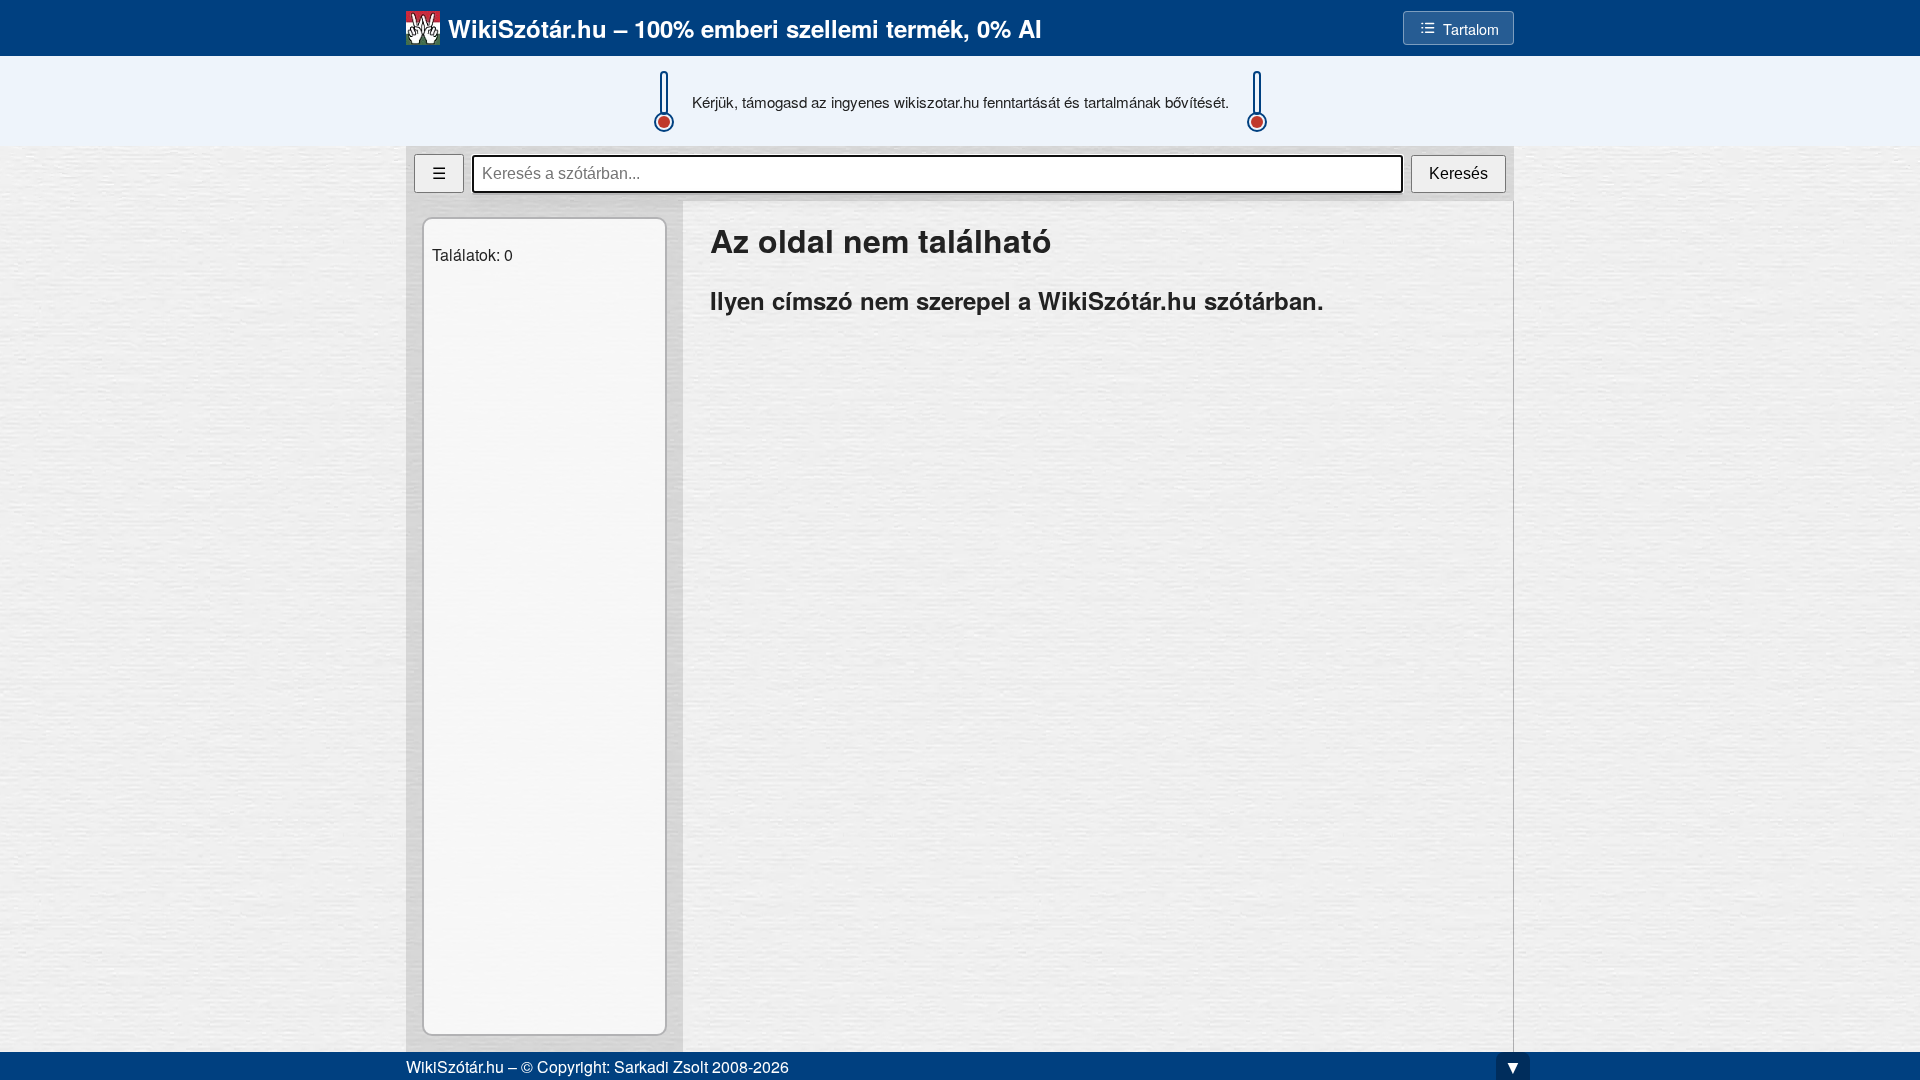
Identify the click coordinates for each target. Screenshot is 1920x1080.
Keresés (1458, 173)
